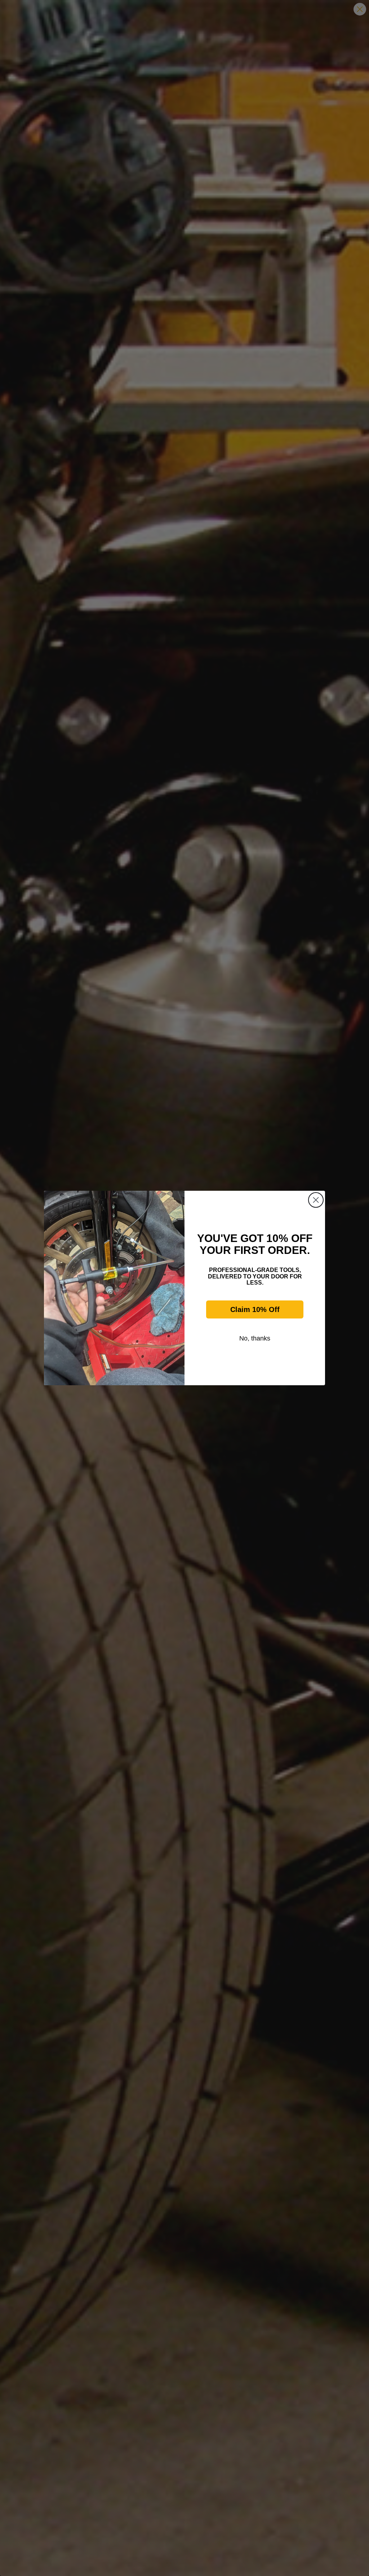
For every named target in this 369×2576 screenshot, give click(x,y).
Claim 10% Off (255, 1309)
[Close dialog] (316, 1200)
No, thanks (255, 1338)
